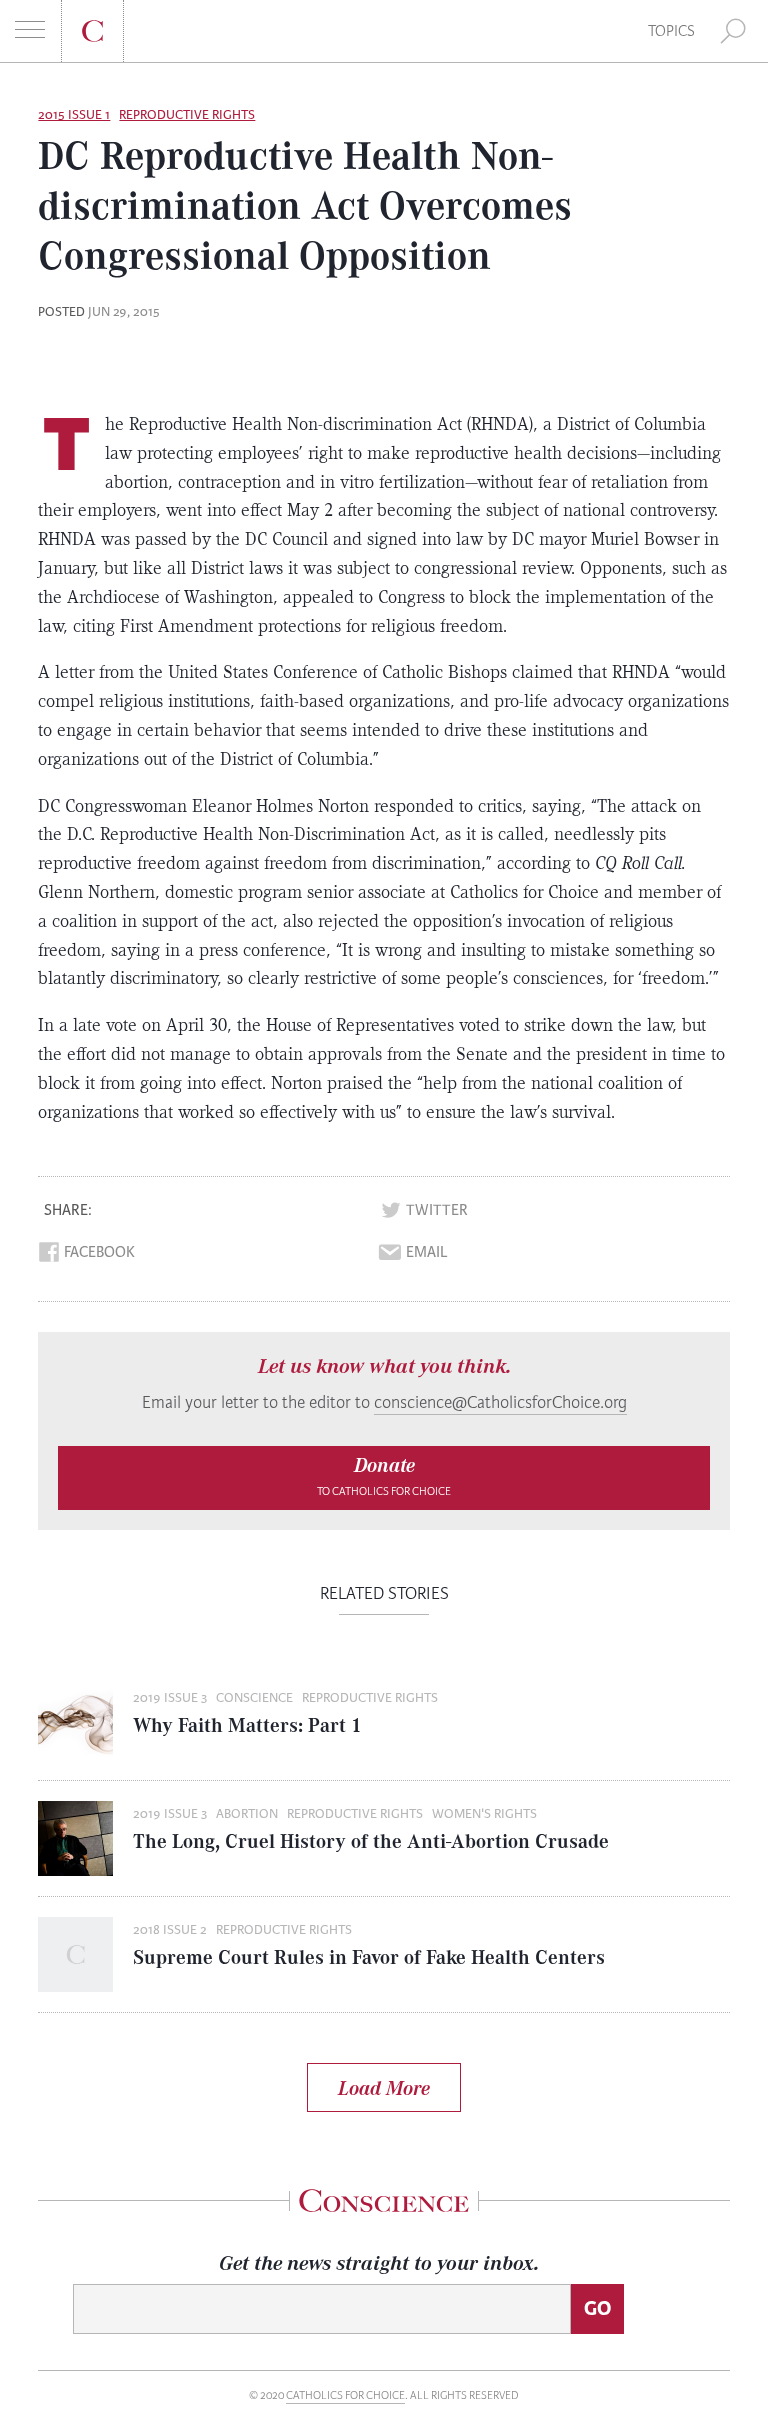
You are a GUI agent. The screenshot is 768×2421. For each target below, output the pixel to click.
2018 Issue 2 (170, 1930)
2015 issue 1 (74, 115)
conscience (254, 1698)
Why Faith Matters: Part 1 (247, 1724)
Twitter (437, 1210)
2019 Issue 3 (170, 1698)
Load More (384, 2087)
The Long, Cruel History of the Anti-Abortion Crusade (371, 1840)
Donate (384, 1475)
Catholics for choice (345, 2395)
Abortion (247, 1814)
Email (426, 1252)
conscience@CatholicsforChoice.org (500, 1402)
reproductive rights (187, 115)
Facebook (99, 1252)
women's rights (484, 1814)
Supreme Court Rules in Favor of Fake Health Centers (369, 1956)
